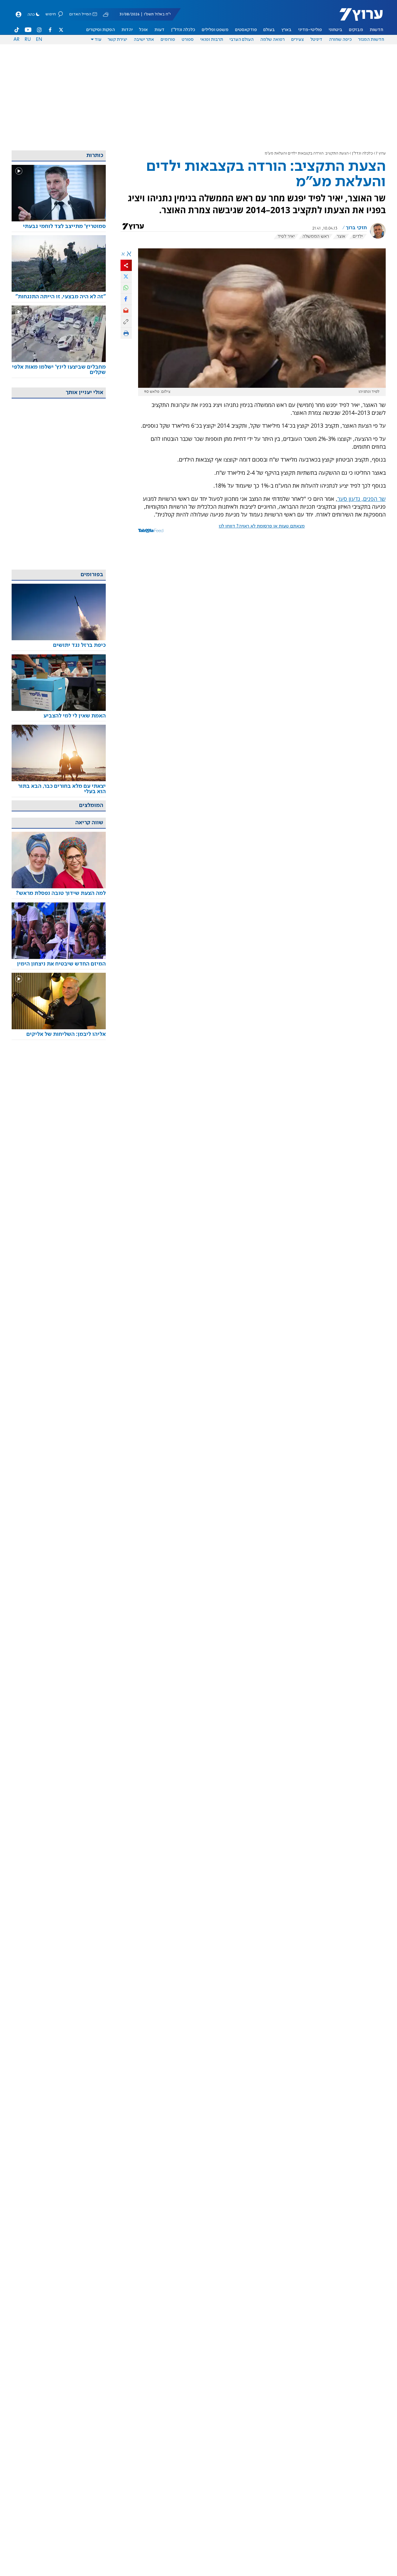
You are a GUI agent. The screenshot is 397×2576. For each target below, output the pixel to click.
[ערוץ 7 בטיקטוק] (17, 30)
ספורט (188, 40)
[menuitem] (376, 30)
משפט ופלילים (215, 30)
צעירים (298, 40)
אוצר (341, 236)
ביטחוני (335, 30)
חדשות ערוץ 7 (357, 18)
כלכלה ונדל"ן (183, 30)
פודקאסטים (246, 30)
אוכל (143, 30)
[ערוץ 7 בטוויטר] (61, 30)
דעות (159, 30)
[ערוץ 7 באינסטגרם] (39, 30)
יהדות (127, 30)
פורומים (168, 40)
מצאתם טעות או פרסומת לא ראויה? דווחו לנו (262, 526)
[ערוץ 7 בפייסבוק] (50, 30)
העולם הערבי (241, 40)
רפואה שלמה (272, 40)
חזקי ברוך (356, 228)
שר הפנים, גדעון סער (362, 499)
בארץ (287, 30)
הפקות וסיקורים (101, 30)
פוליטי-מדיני (310, 30)
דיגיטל (316, 40)
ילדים (358, 236)
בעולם (269, 30)
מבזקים (356, 30)
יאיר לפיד (286, 236)
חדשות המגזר (371, 40)
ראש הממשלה (316, 236)
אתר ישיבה (144, 40)
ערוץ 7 (381, 153)
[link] (59, 227)
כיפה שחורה (340, 40)
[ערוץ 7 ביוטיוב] (28, 30)
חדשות (376, 30)
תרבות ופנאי (212, 40)
